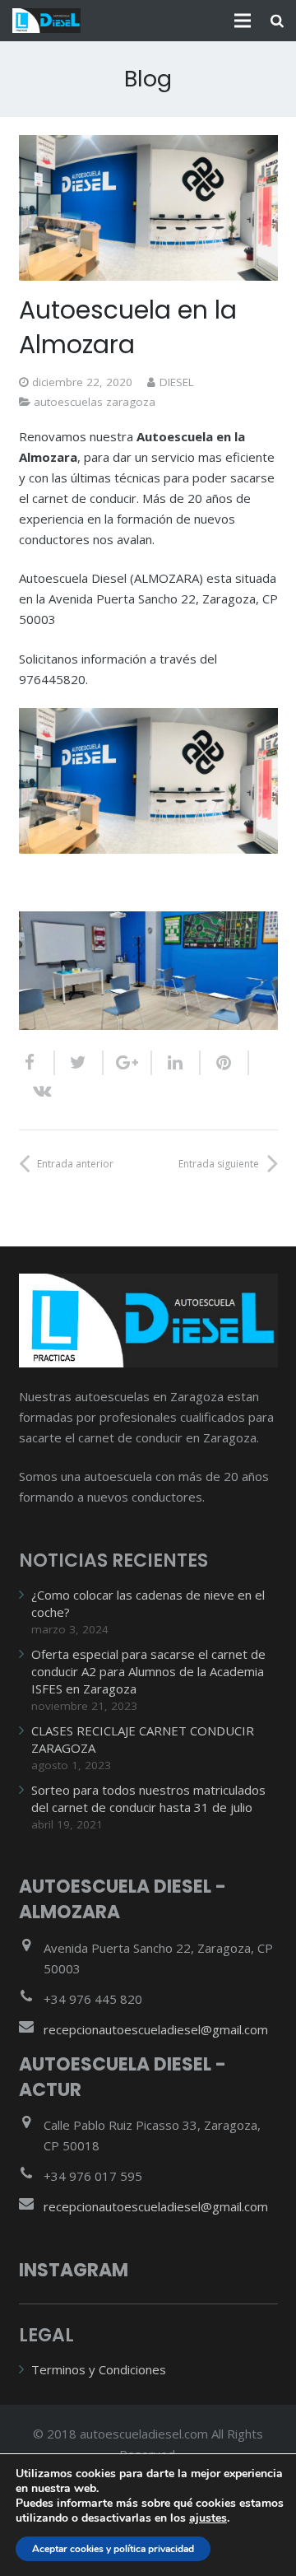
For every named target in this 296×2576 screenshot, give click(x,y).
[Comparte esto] (37, 1063)
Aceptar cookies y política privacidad (113, 2549)
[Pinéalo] (225, 1063)
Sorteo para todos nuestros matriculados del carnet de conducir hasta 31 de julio (148, 1798)
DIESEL (177, 382)
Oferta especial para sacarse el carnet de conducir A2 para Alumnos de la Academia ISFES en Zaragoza (148, 1671)
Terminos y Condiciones (99, 2369)
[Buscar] (277, 21)
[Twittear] (79, 1063)
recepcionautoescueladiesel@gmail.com (156, 2029)
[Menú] (243, 21)
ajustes (208, 2518)
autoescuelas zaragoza (95, 402)
